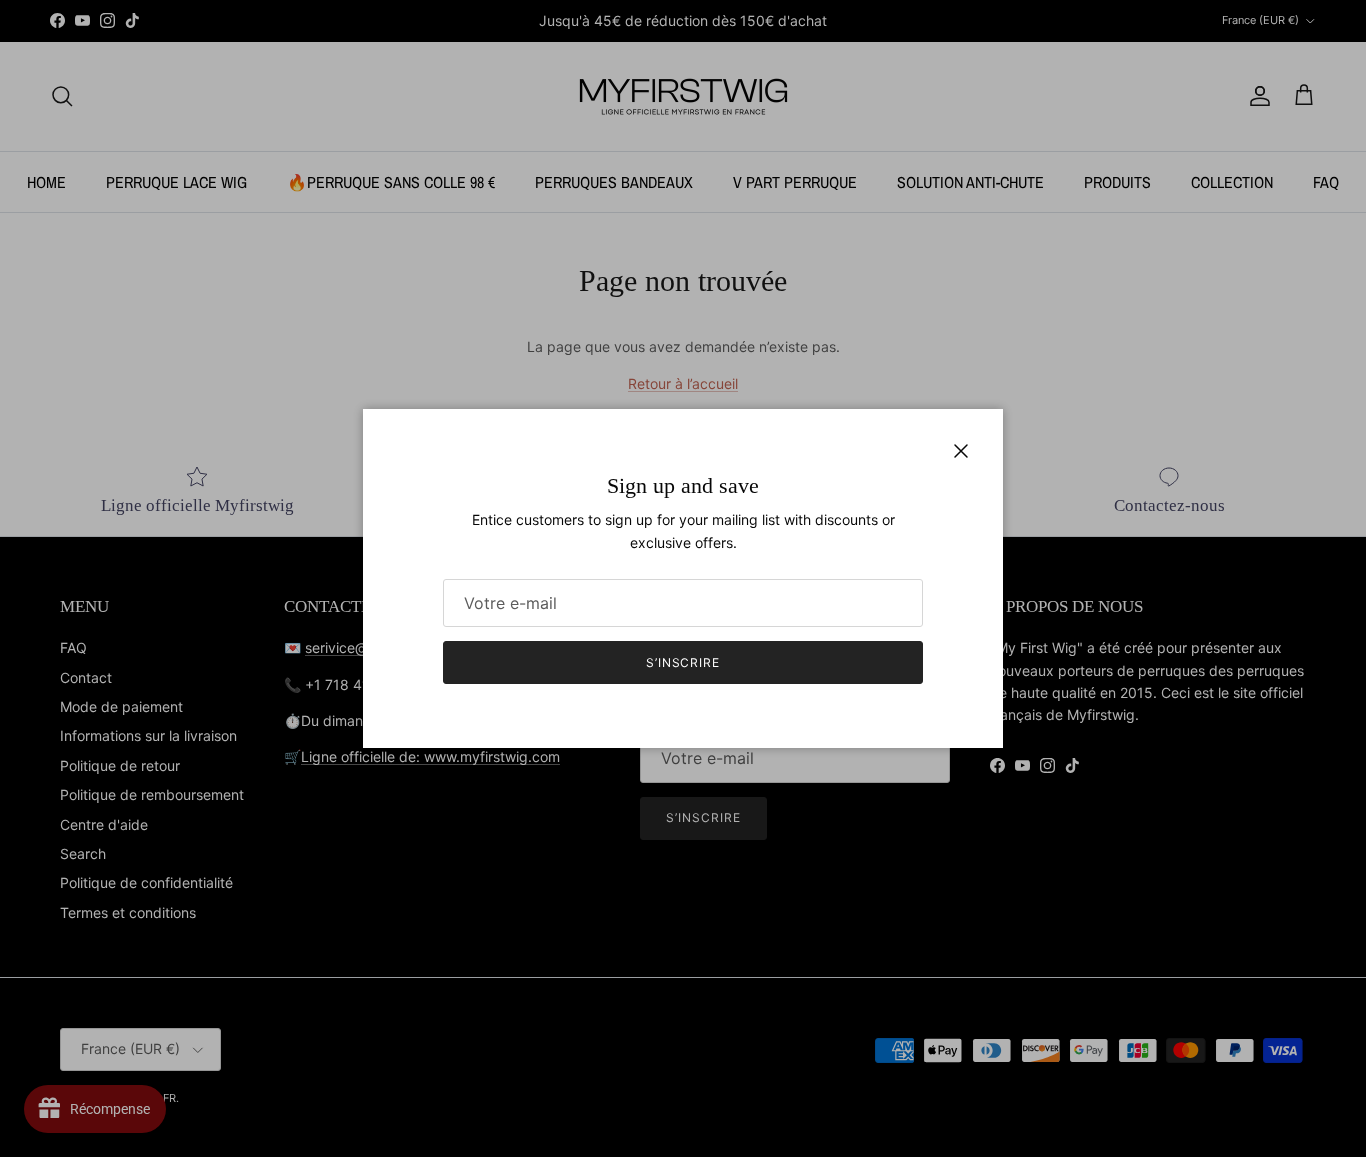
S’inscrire (683, 662)
